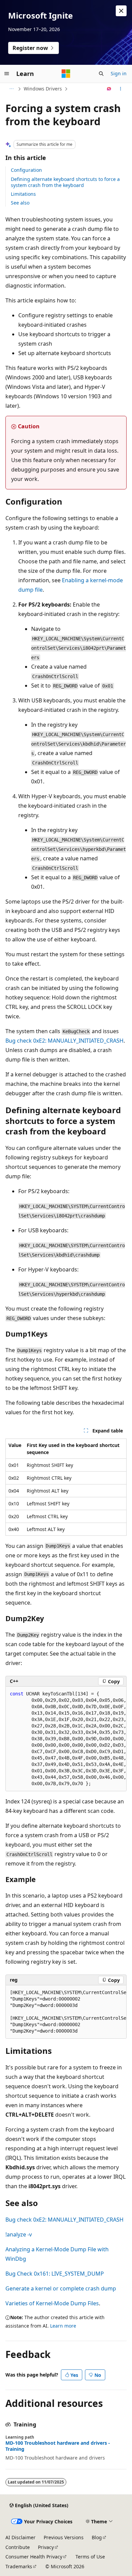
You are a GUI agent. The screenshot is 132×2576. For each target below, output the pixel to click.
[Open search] (101, 74)
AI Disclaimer (20, 2537)
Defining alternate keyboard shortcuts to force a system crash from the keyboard (65, 182)
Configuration (26, 170)
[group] (66, 1739)
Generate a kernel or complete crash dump (61, 2288)
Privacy (46, 2547)
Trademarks (19, 2566)
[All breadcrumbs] (11, 89)
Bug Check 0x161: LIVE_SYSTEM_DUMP (55, 2274)
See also (20, 203)
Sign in (119, 73)
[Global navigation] (7, 74)
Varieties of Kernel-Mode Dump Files (52, 2303)
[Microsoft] (66, 74)
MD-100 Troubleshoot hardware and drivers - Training (58, 2446)
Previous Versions (64, 2537)
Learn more (63, 2326)
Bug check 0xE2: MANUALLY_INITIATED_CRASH (64, 1041)
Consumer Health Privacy (34, 2557)
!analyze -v (19, 2234)
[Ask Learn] (109, 89)
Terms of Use (90, 2557)
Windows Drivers (43, 89)
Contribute (18, 2547)
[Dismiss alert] (121, 11)
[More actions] (121, 89)
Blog (97, 2537)
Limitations (23, 194)
